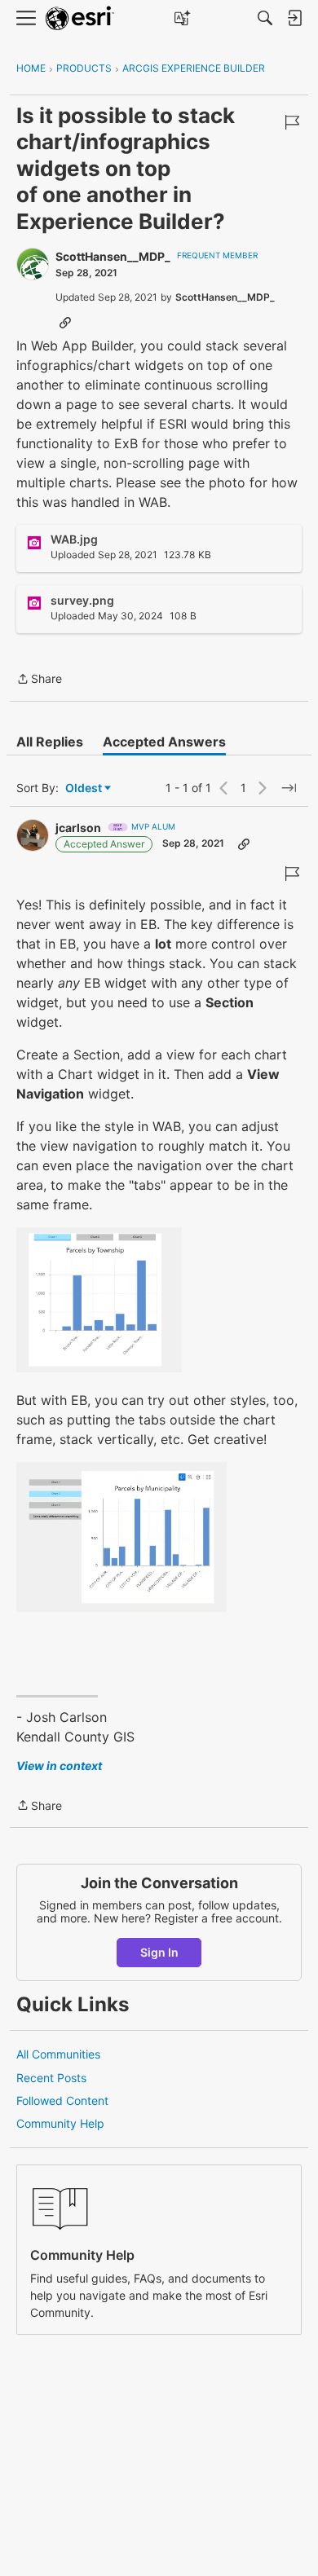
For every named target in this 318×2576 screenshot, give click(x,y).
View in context (59, 1766)
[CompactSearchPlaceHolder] (265, 18)
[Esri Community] (80, 18)
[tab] (50, 742)
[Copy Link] (65, 322)
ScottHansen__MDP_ (113, 256)
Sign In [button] (159, 1952)
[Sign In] (294, 18)
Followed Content (62, 2100)
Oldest (85, 788)
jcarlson (78, 828)
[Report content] (292, 122)
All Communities (58, 2054)
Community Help (60, 2123)
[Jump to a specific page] (289, 788)
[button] (99, 1299)
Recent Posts (51, 2078)
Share (39, 680)
